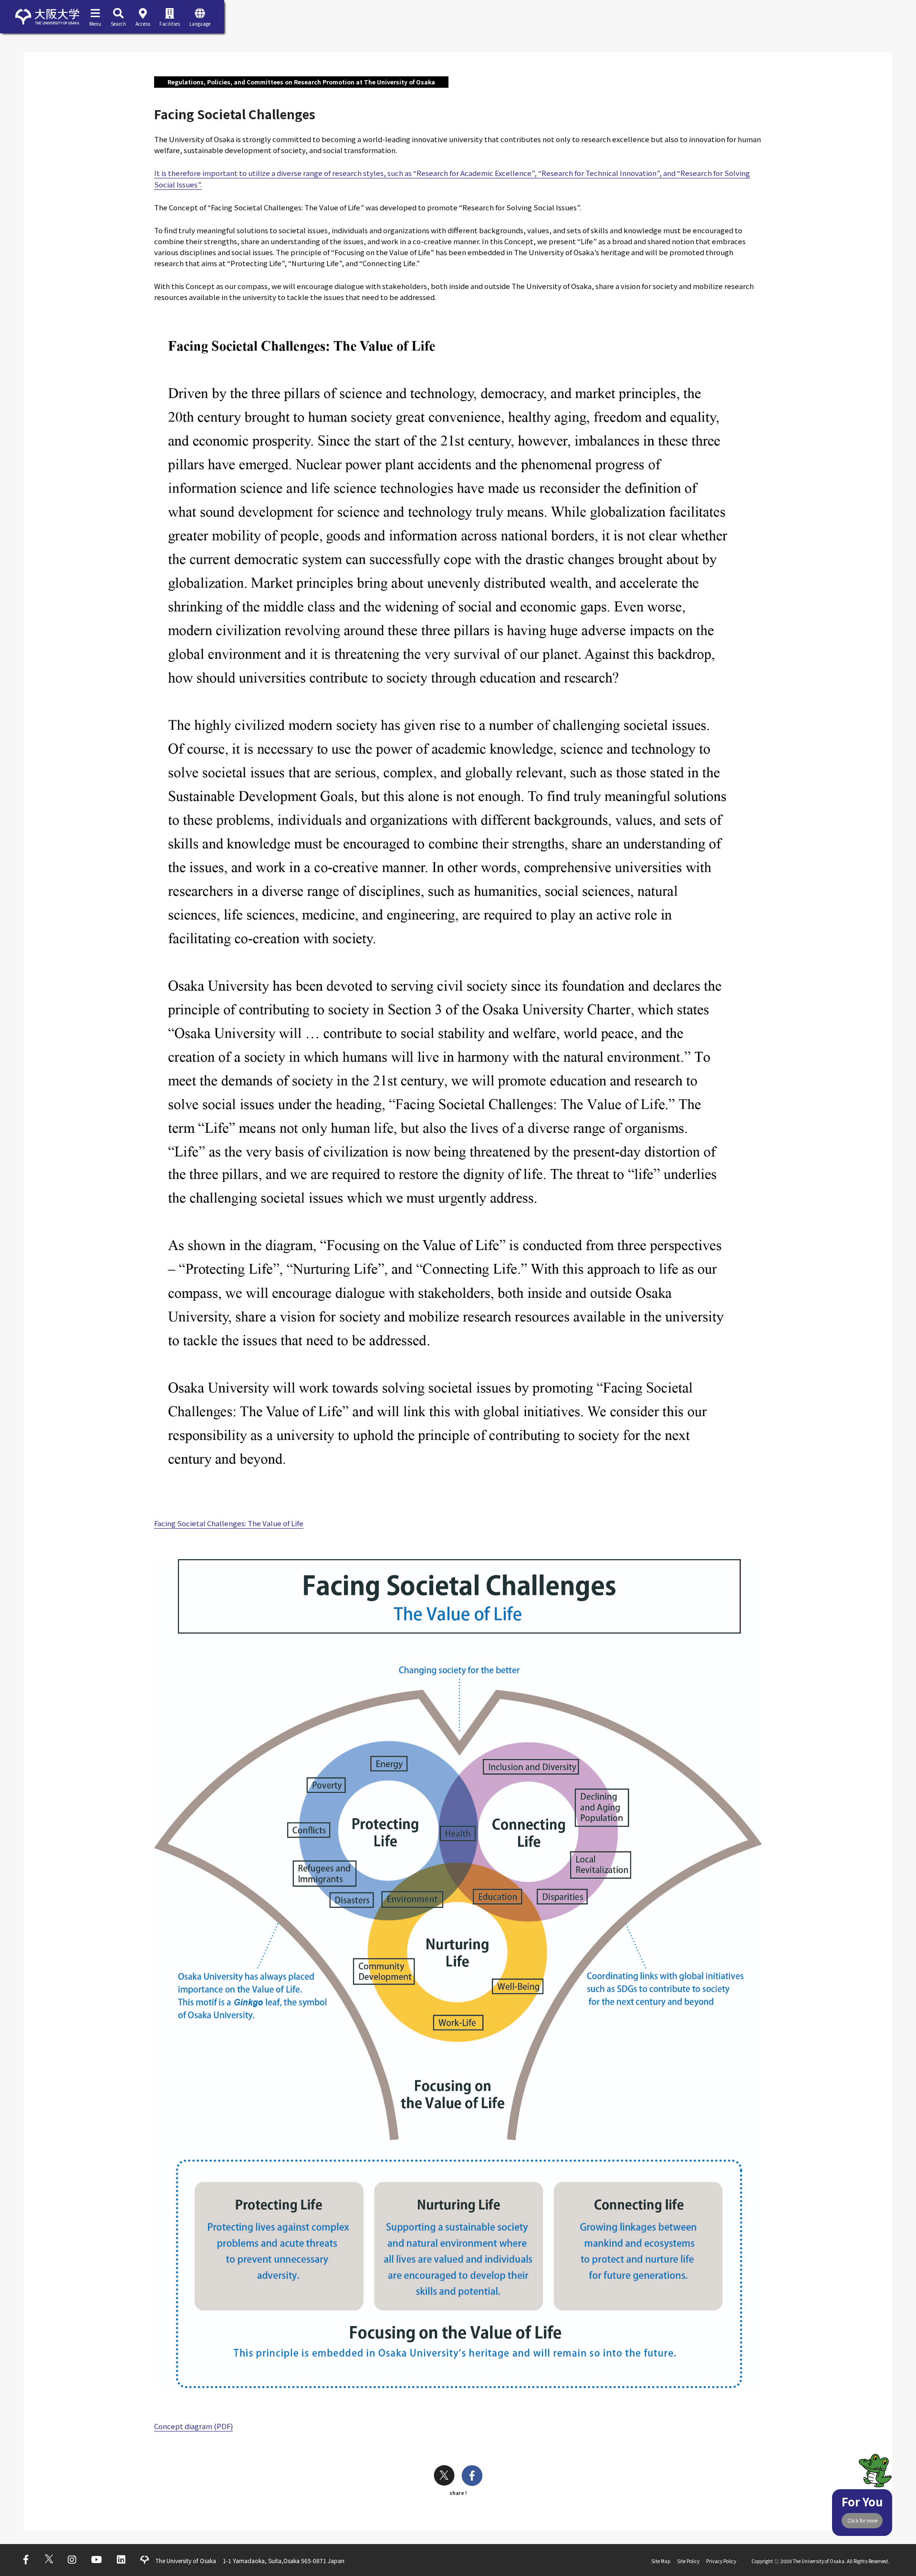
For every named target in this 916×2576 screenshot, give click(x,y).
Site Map (661, 2561)
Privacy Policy (721, 2561)
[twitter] (444, 2477)
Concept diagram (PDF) (193, 2426)
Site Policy (688, 2561)
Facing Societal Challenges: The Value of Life (229, 1523)
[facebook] (472, 2477)
